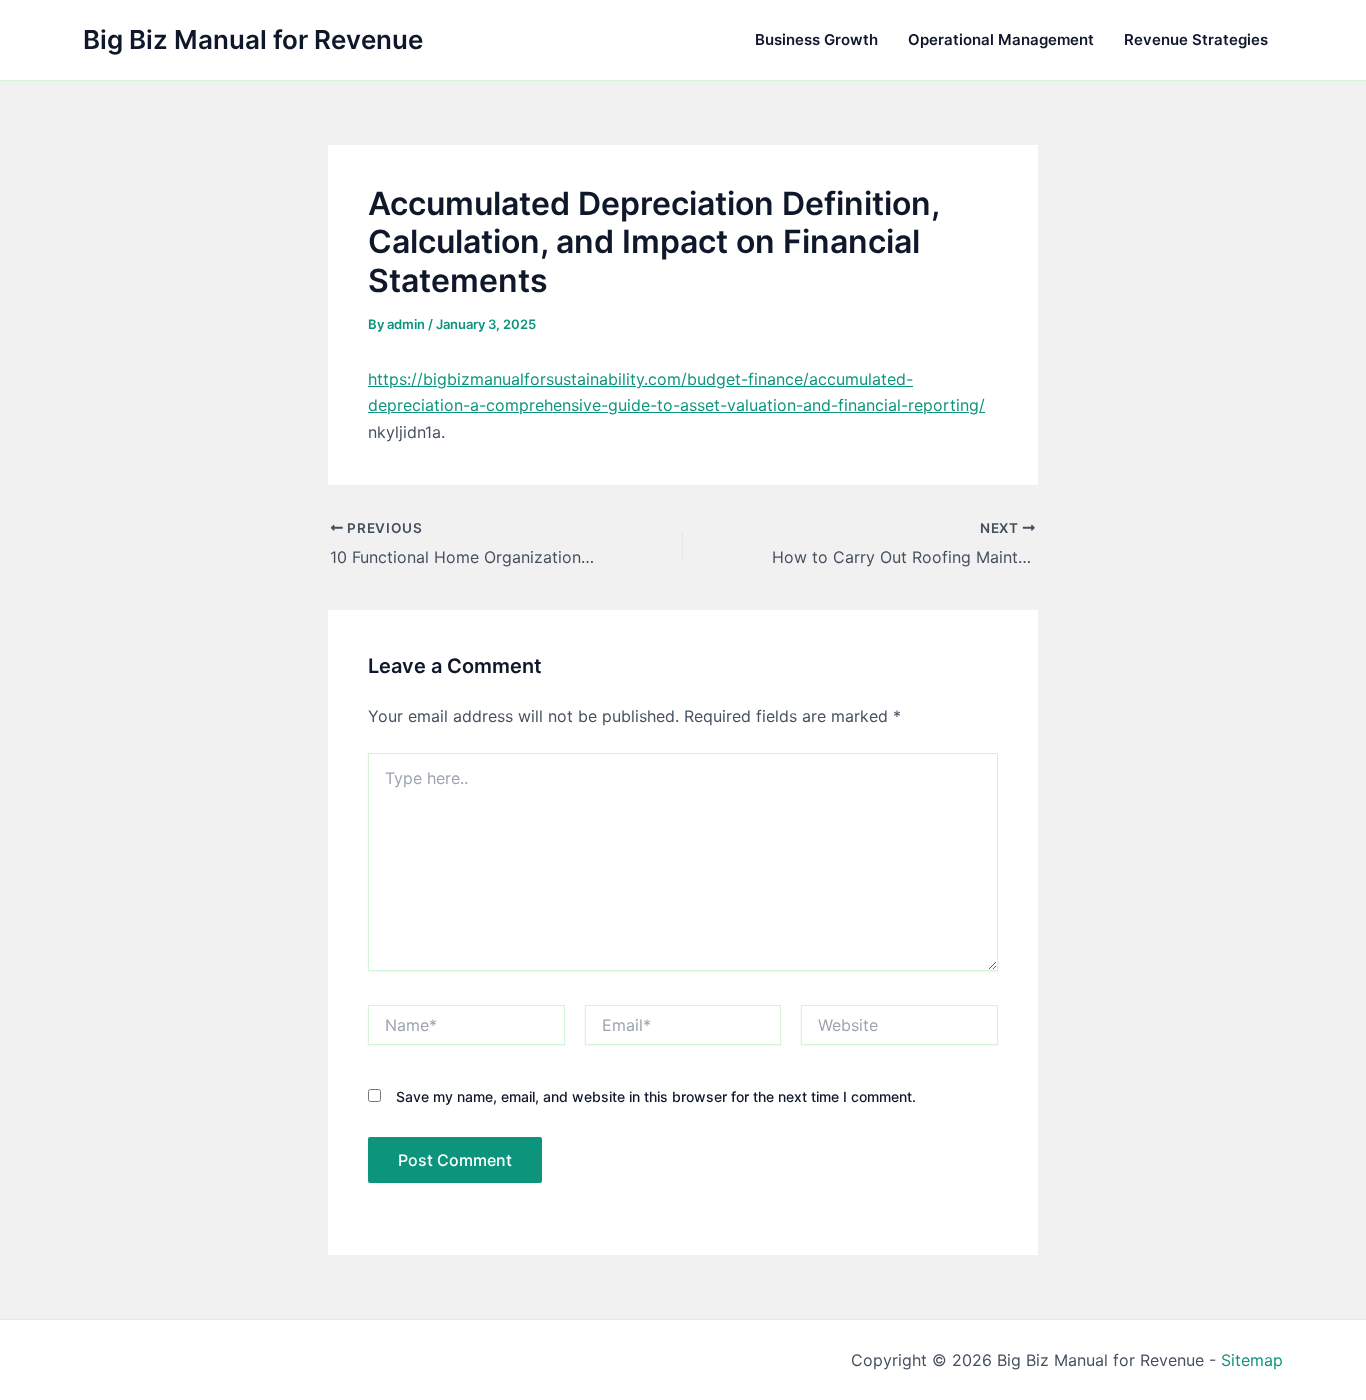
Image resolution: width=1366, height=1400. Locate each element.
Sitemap (1252, 1360)
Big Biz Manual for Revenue (253, 39)
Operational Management (1001, 39)
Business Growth (816, 39)
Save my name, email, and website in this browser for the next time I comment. (656, 1096)
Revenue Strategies (1196, 39)
